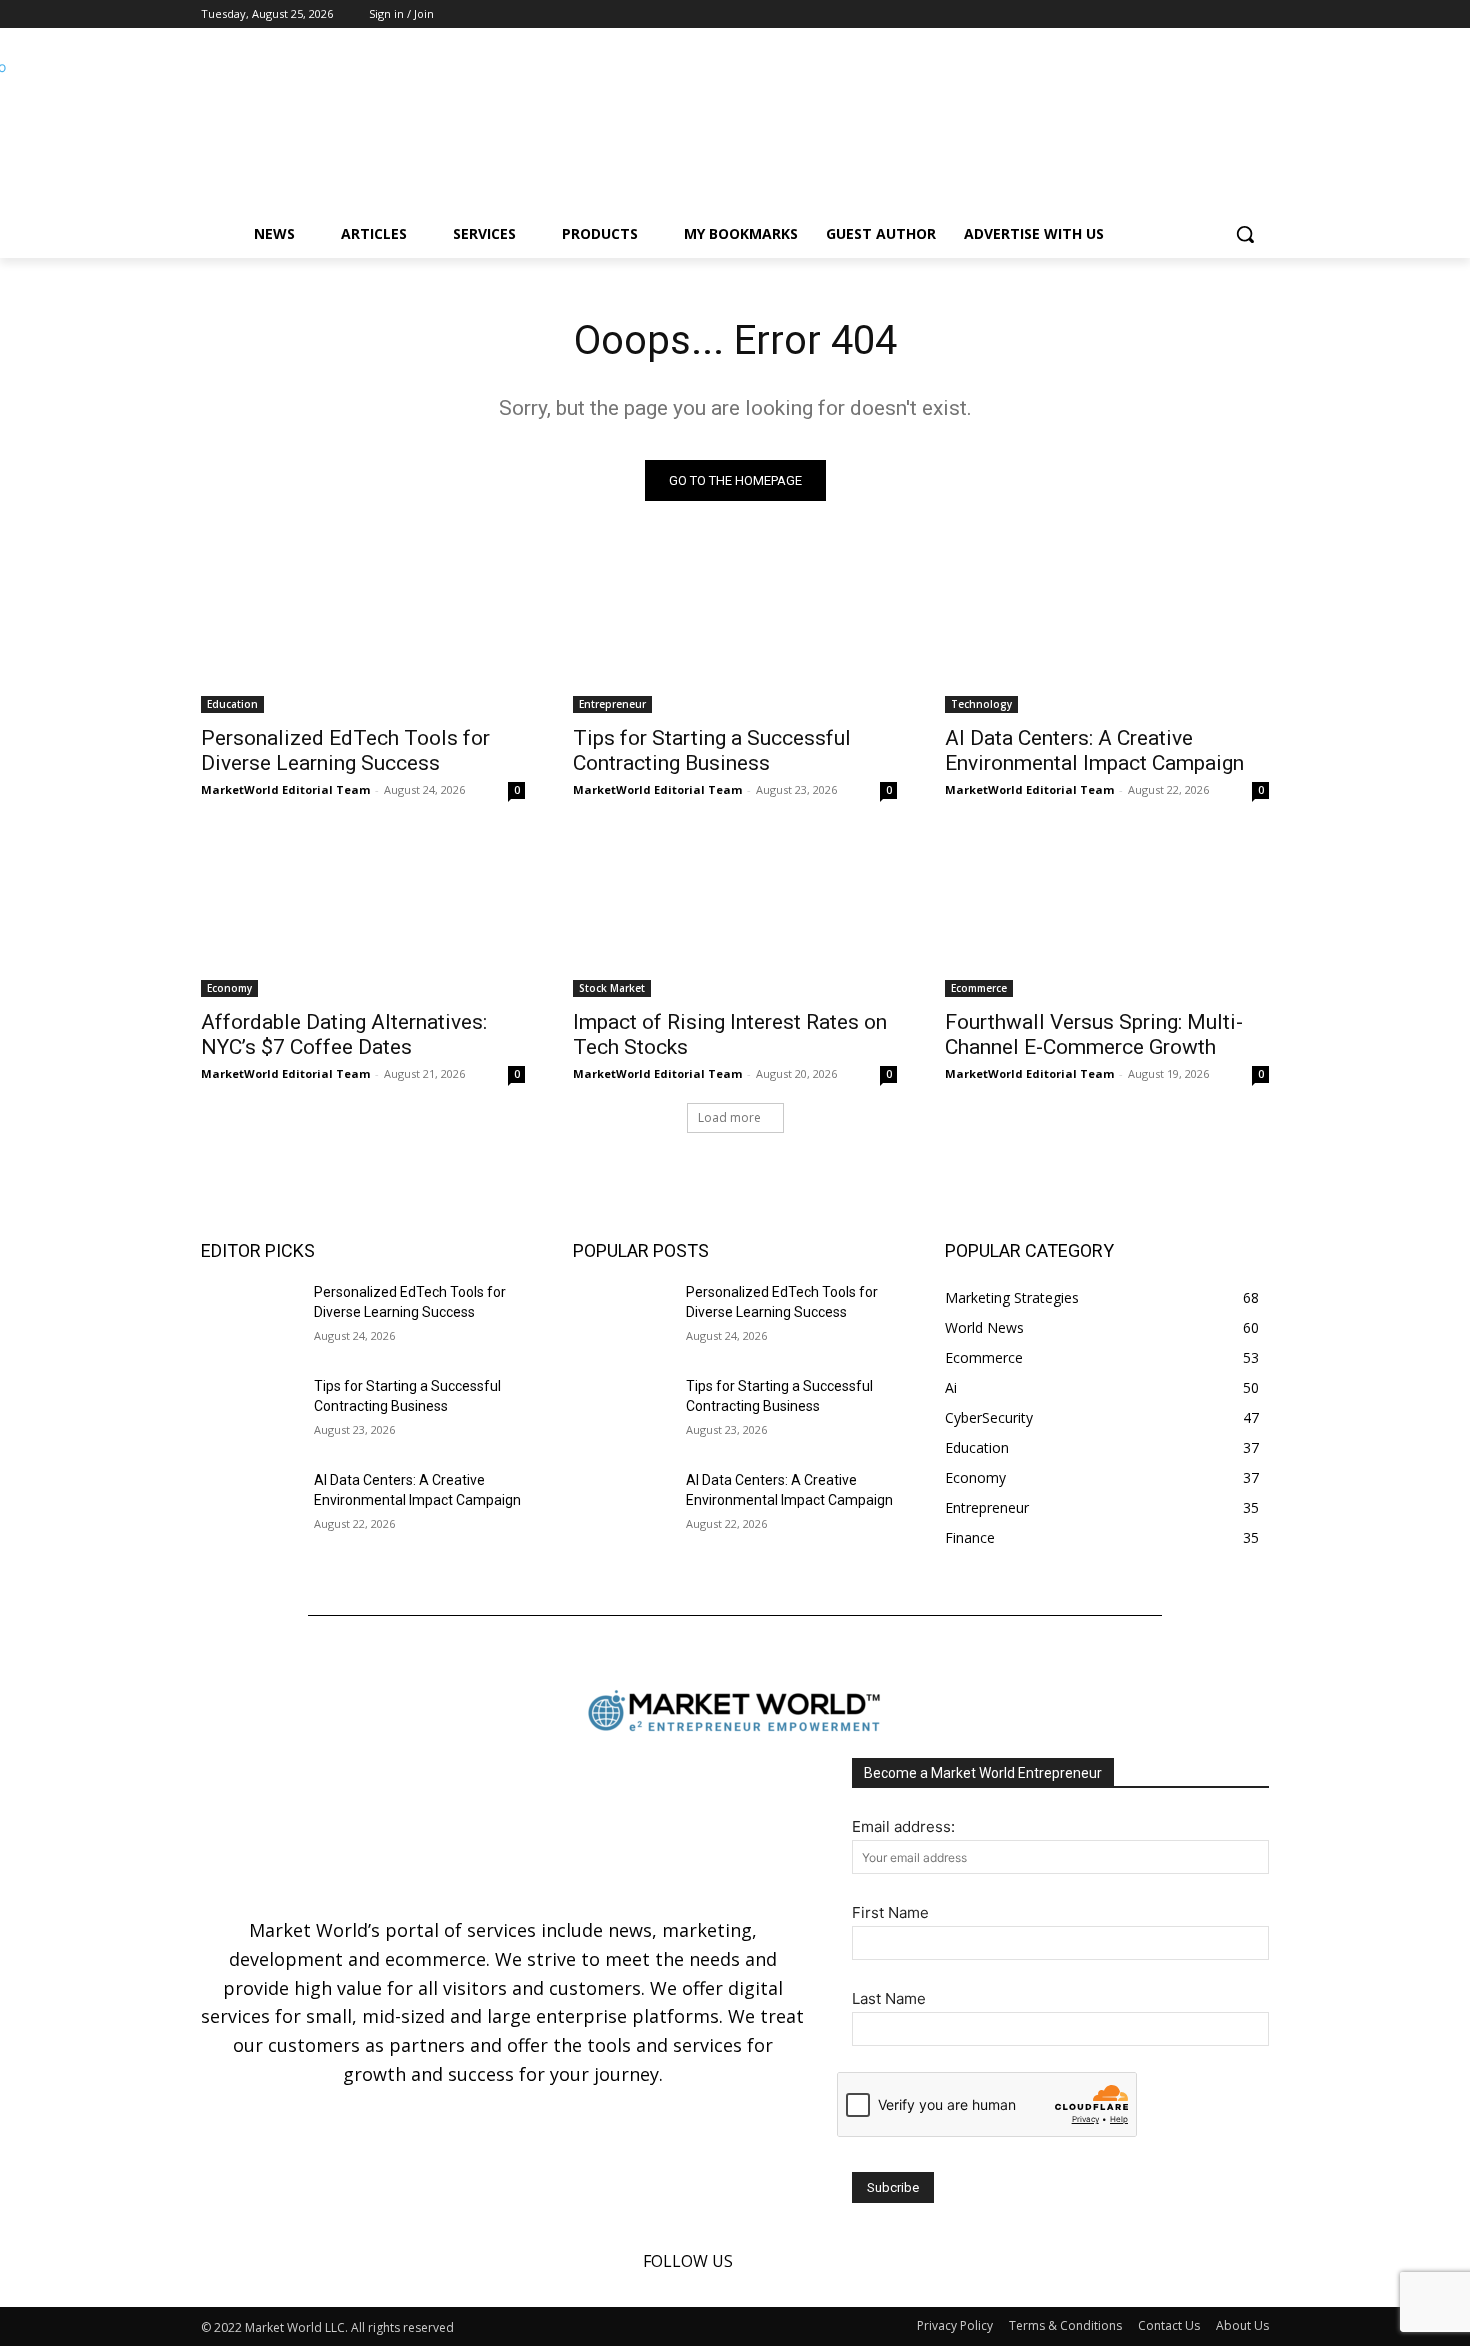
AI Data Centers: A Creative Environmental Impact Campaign (1094, 750)
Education (232, 704)
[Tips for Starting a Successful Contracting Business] (735, 632)
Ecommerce (979, 988)
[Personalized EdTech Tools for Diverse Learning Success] (363, 632)
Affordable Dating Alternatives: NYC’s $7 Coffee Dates (344, 1034)
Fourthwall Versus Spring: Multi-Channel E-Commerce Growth (1094, 1034)
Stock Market (612, 988)
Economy (229, 988)
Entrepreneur (612, 704)
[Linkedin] (1229, 14)
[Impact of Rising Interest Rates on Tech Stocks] (735, 916)
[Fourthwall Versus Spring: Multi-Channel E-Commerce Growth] (1107, 916)
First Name (890, 1912)
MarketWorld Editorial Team (285, 789)
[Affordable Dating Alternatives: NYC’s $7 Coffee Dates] (363, 916)
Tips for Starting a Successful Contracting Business (712, 750)
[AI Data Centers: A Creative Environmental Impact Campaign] (1107, 632)
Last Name (889, 1998)
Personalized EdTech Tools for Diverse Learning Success (345, 750)
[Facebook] (1202, 14)
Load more (729, 1117)
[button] (1245, 234)
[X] (1257, 14)
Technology (981, 704)
